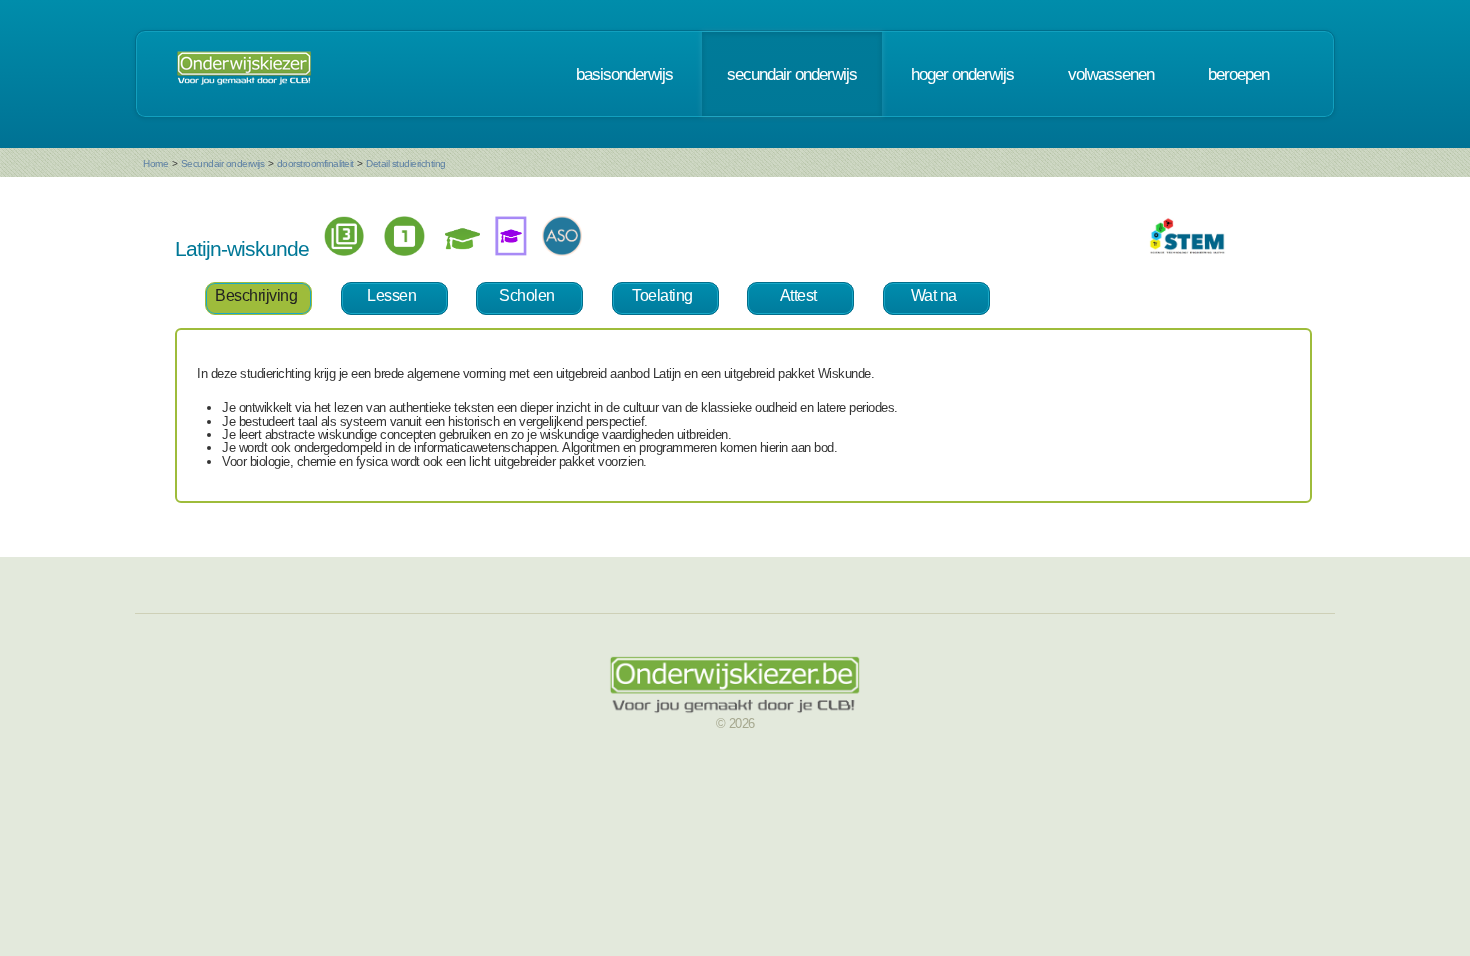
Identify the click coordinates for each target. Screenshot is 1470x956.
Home (155, 163)
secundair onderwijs (792, 74)
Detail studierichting (406, 163)
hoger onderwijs (962, 74)
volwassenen (1111, 74)
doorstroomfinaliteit (315, 163)
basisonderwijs (624, 74)
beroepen (1238, 74)
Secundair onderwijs (223, 163)
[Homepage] (244, 74)
